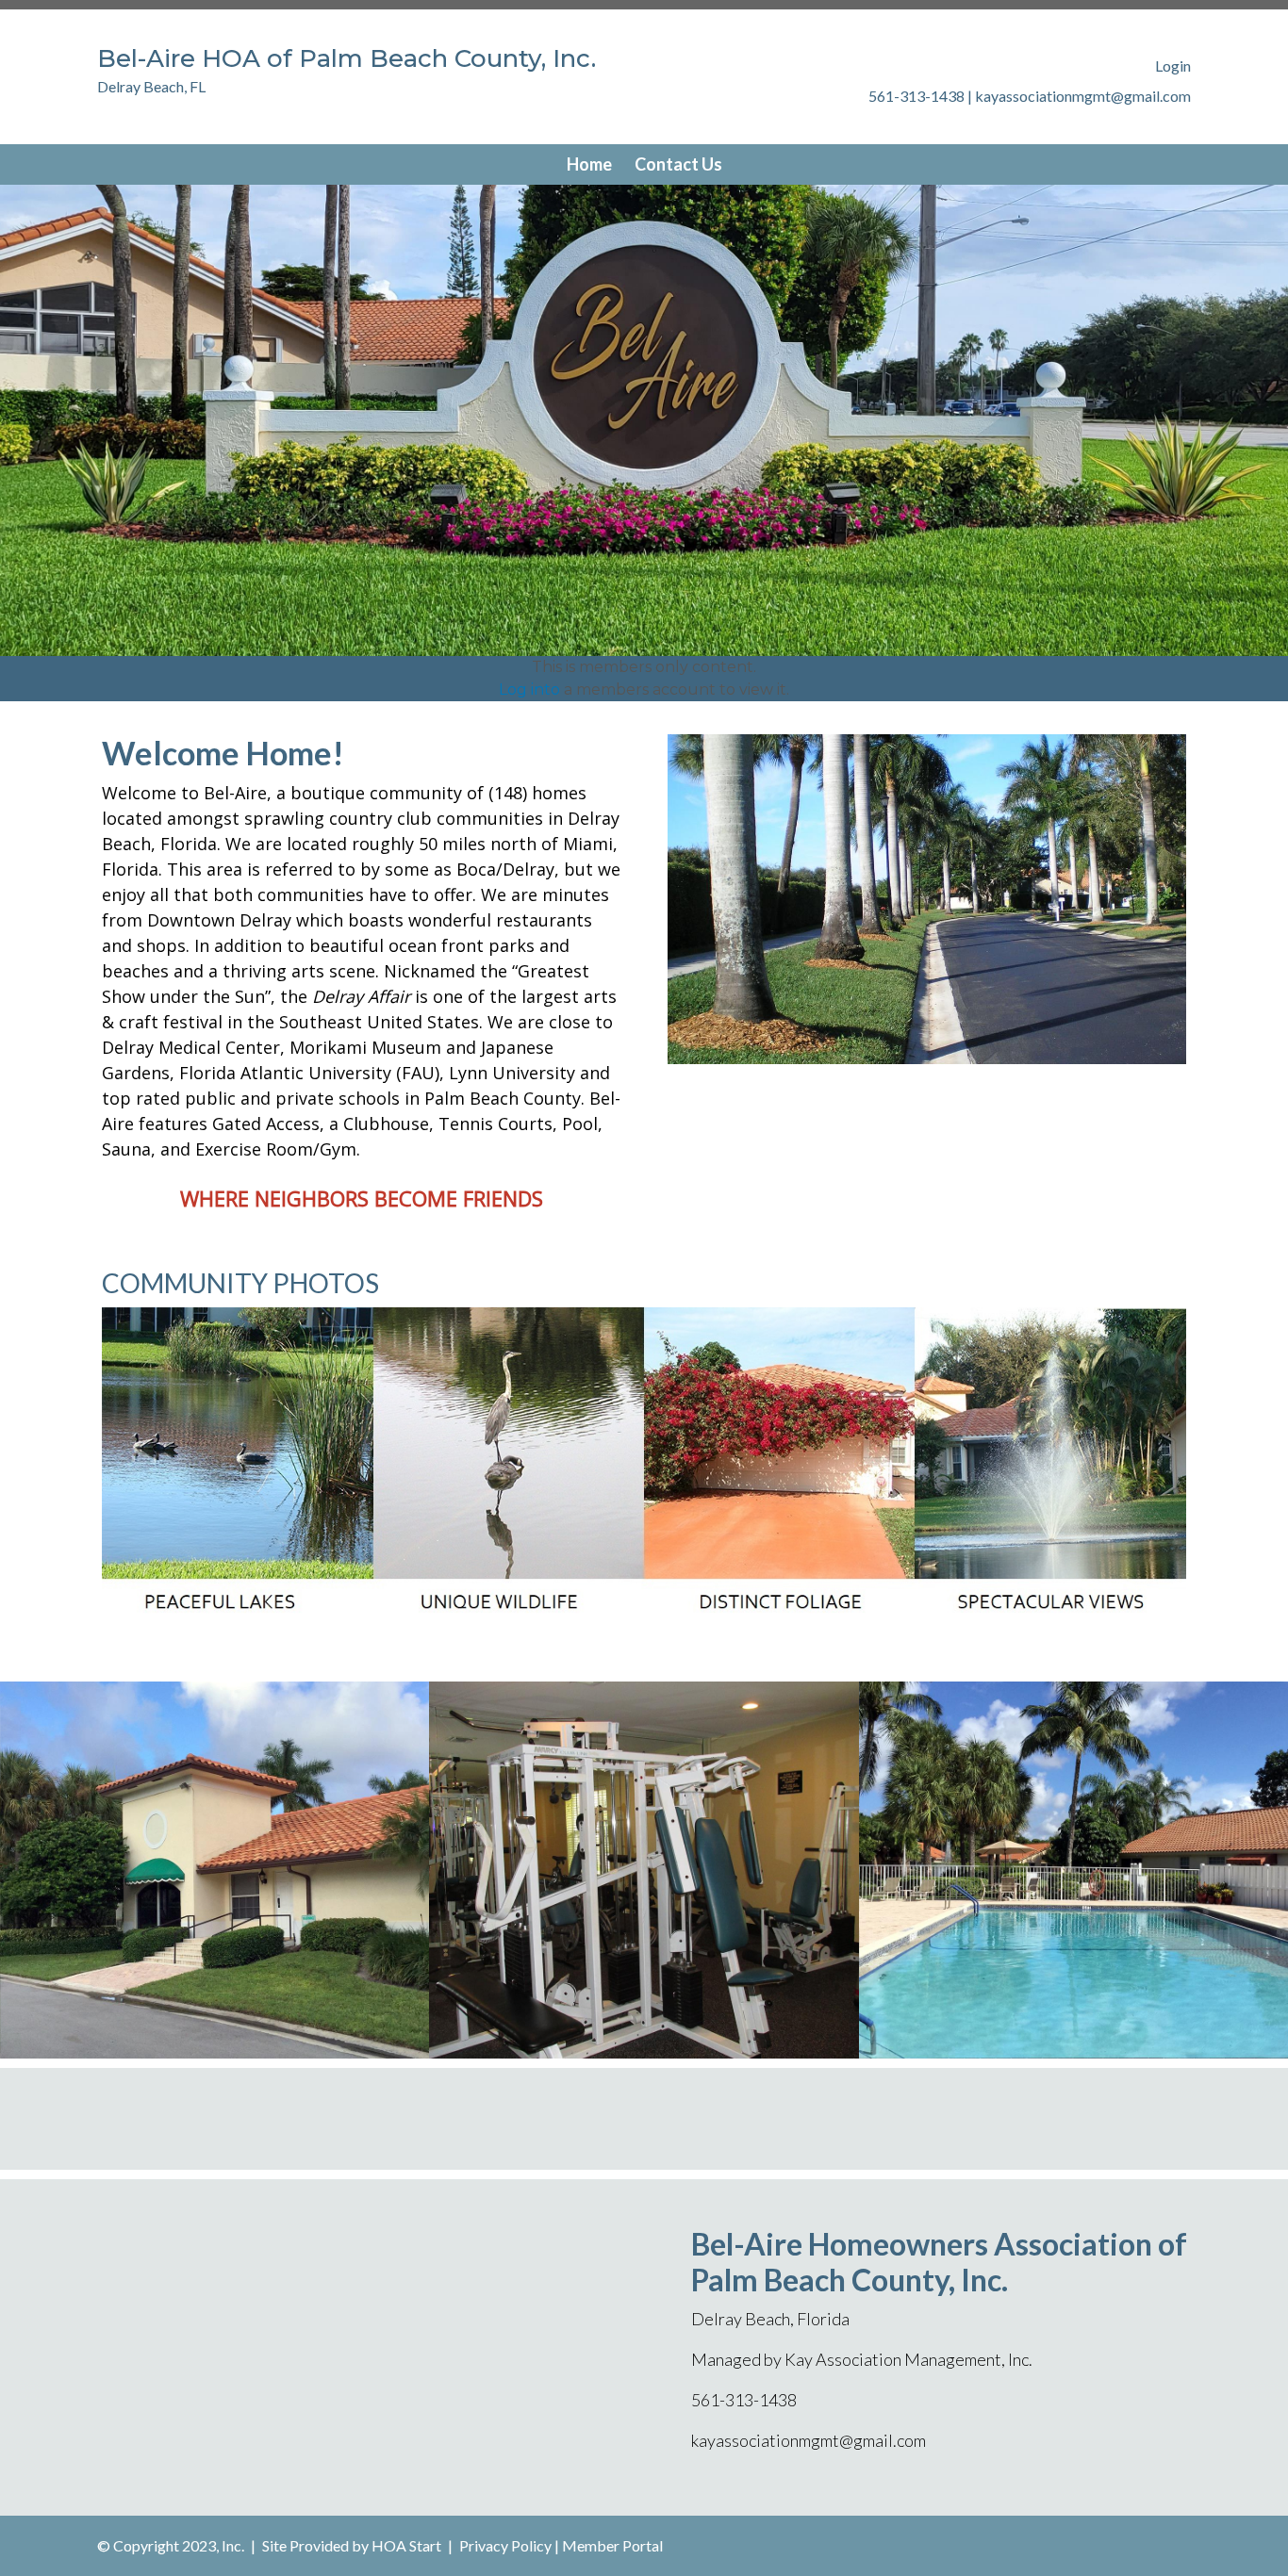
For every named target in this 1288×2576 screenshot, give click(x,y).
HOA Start (406, 2545)
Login (1173, 66)
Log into (529, 689)
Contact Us (678, 164)
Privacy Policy (505, 2545)
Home (589, 164)
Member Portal (612, 2545)
